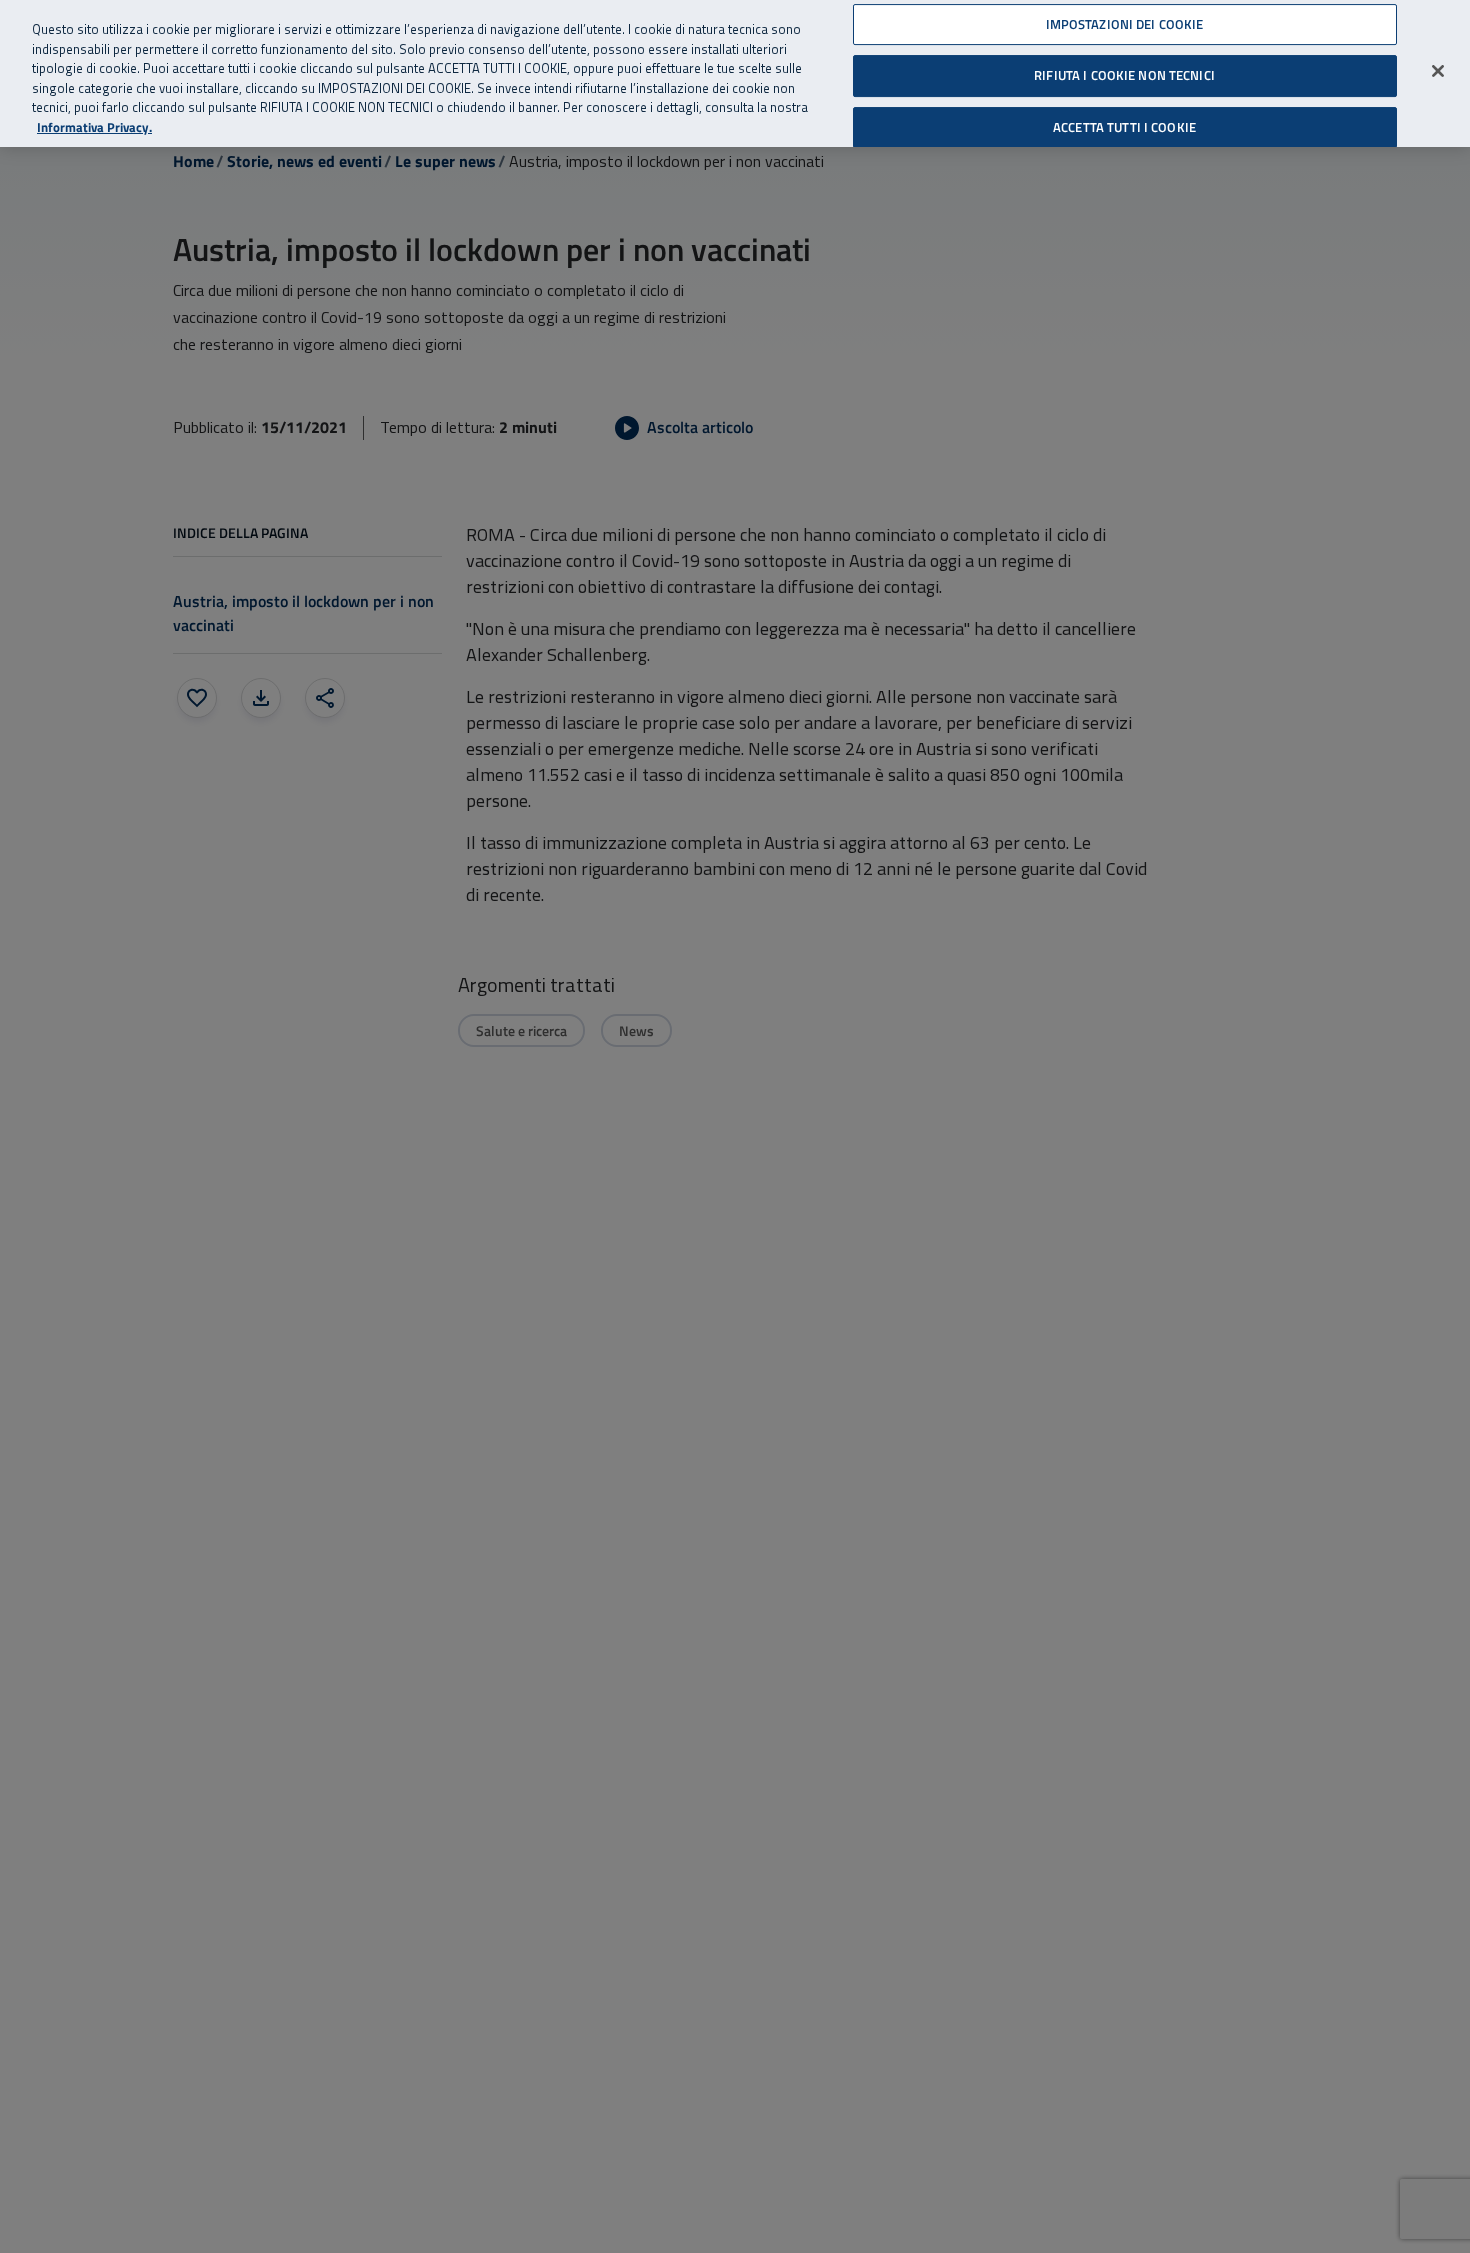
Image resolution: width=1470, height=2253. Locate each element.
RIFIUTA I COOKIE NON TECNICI (1124, 75)
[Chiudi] (1438, 71)
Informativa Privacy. (94, 127)
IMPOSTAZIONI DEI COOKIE (1125, 24)
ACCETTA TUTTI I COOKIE (1124, 127)
